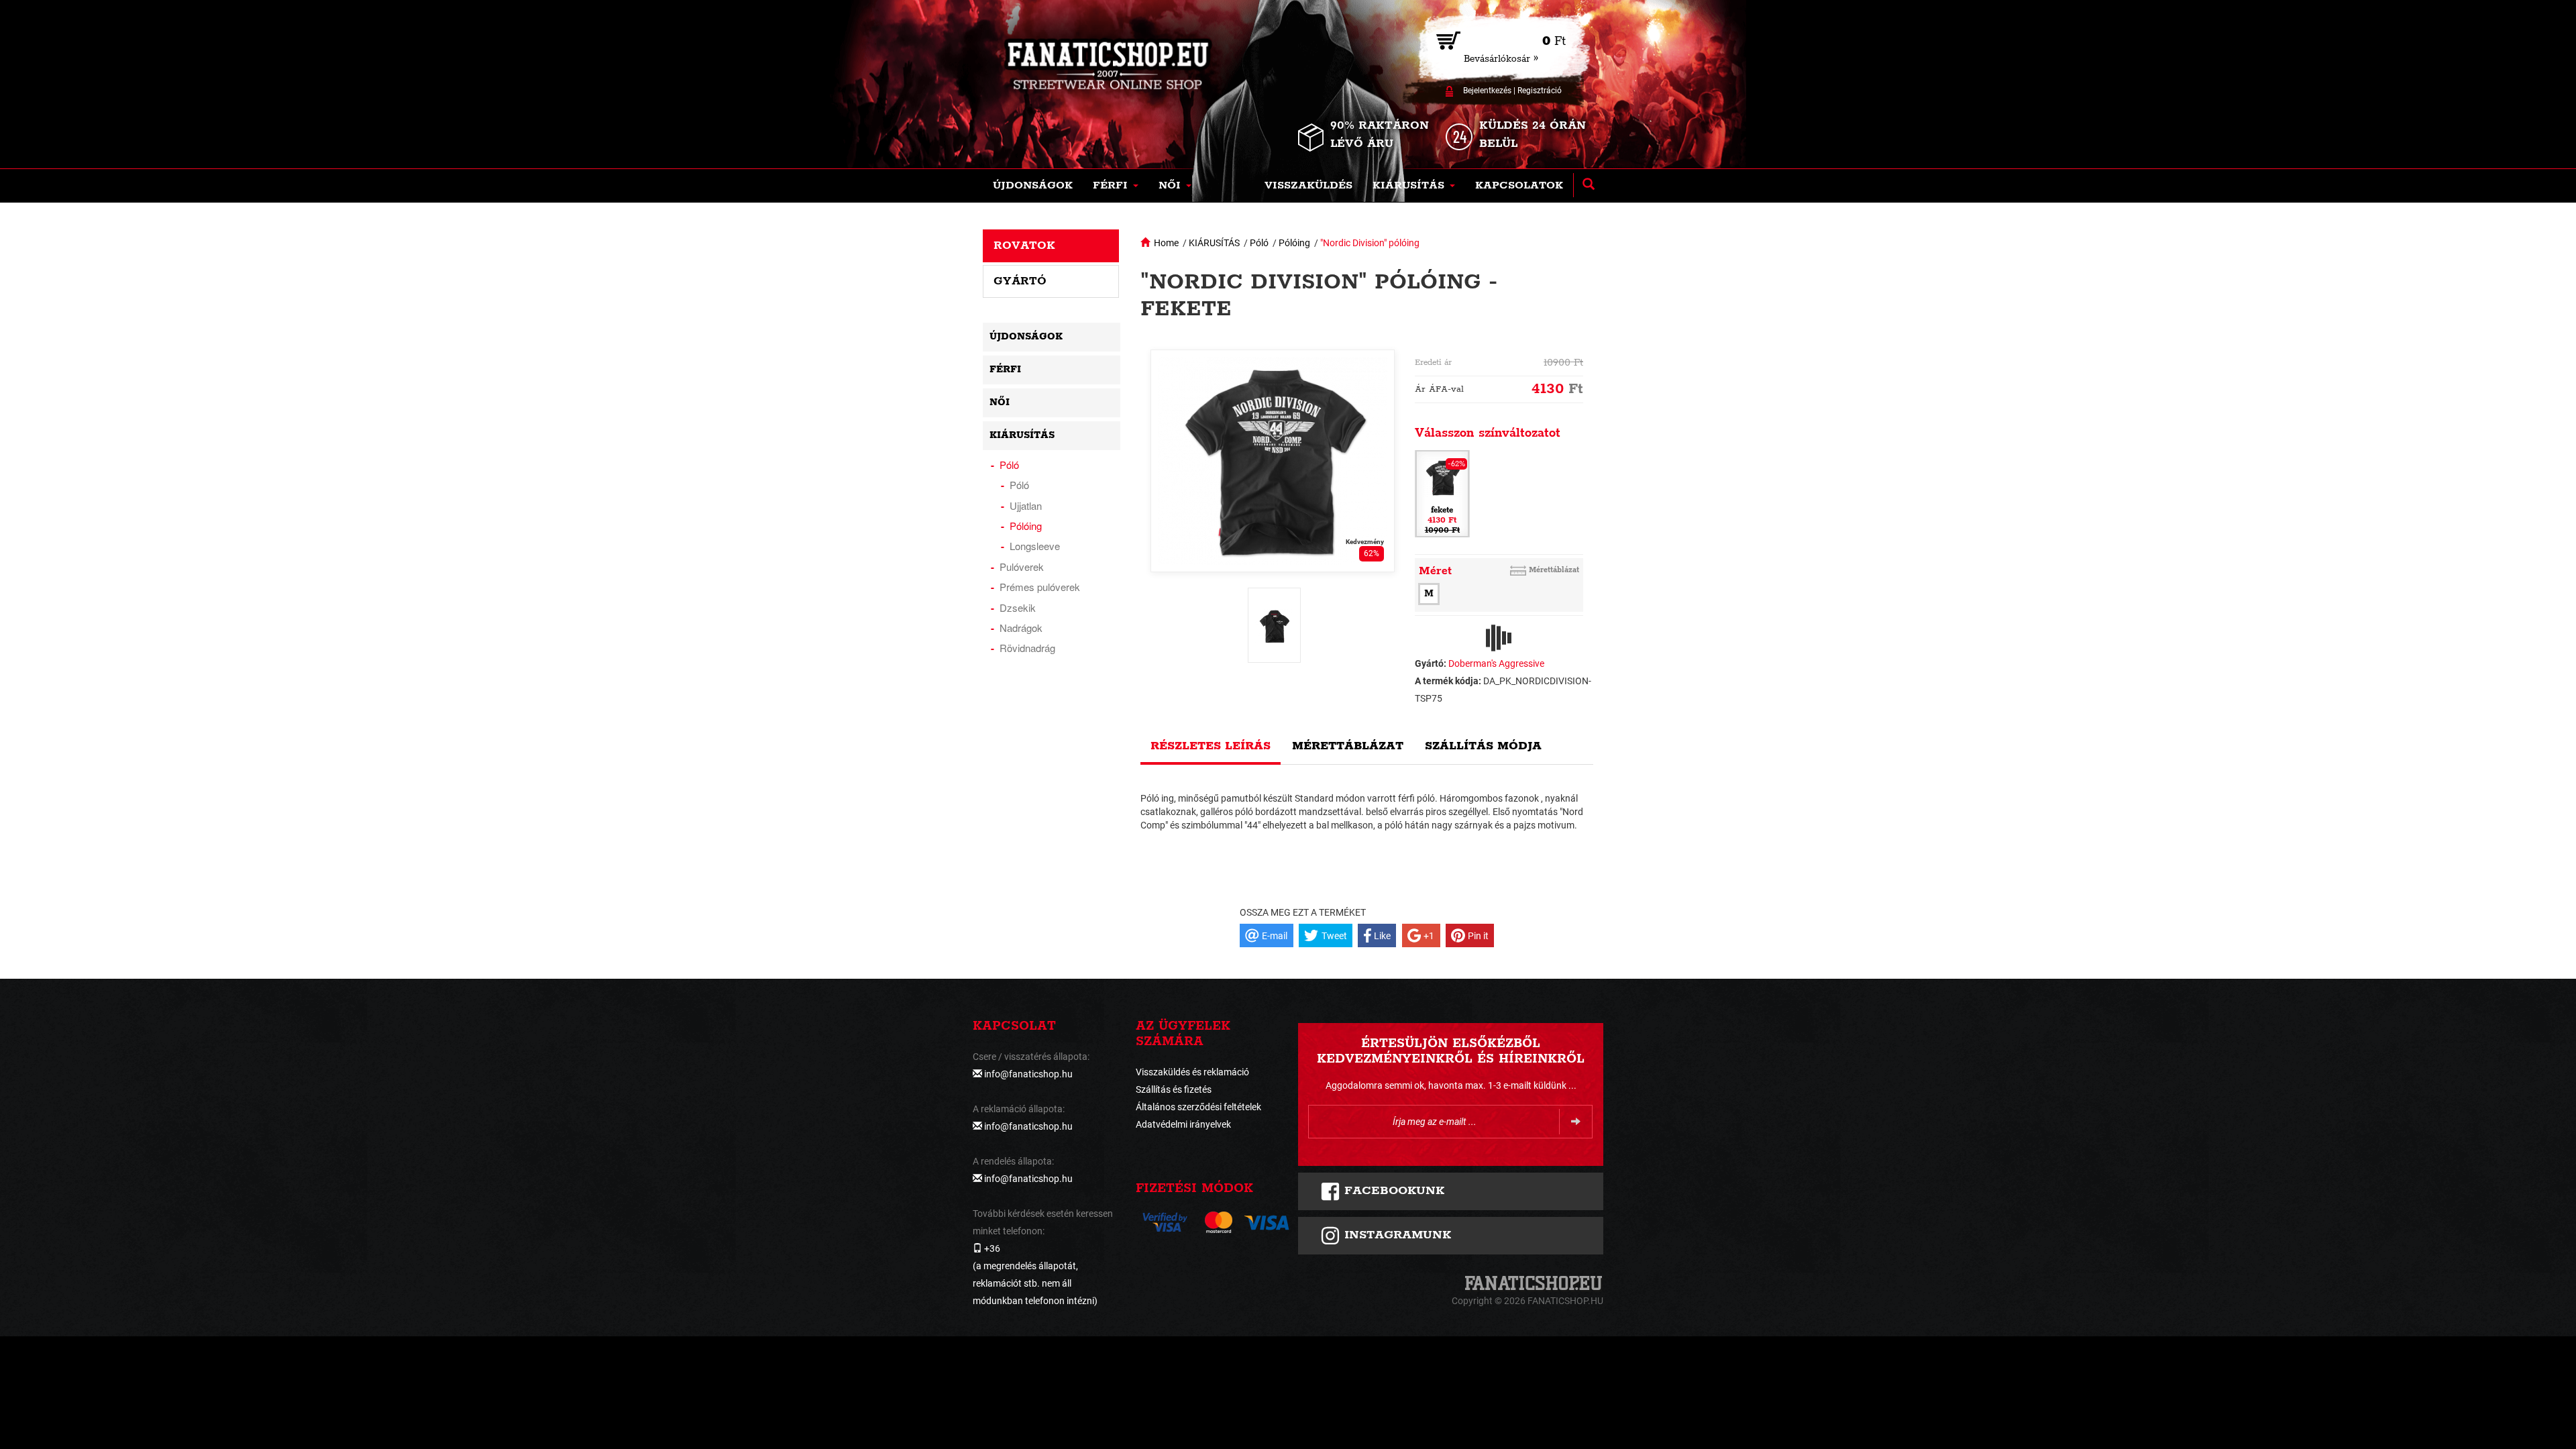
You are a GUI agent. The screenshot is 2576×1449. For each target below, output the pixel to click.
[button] (1116, 186)
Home (1166, 243)
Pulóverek (1022, 567)
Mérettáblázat (1554, 570)
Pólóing (1294, 243)
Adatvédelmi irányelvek (1183, 1124)
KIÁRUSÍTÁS (1214, 243)
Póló (1259, 243)
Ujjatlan (1026, 505)
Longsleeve (1035, 546)
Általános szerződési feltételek (1198, 1107)
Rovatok (1024, 246)
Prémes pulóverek (1040, 587)
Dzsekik (1018, 607)
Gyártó (1020, 281)
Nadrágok (1021, 628)
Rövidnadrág (1027, 648)
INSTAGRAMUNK (1396, 1235)
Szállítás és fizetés (1174, 1089)
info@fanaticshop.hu (1028, 1074)
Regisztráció (1540, 91)
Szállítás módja (1483, 746)
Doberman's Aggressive (1496, 663)
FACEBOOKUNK (1392, 1191)
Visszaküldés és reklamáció (1192, 1072)
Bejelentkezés (1487, 91)
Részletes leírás (1211, 746)
